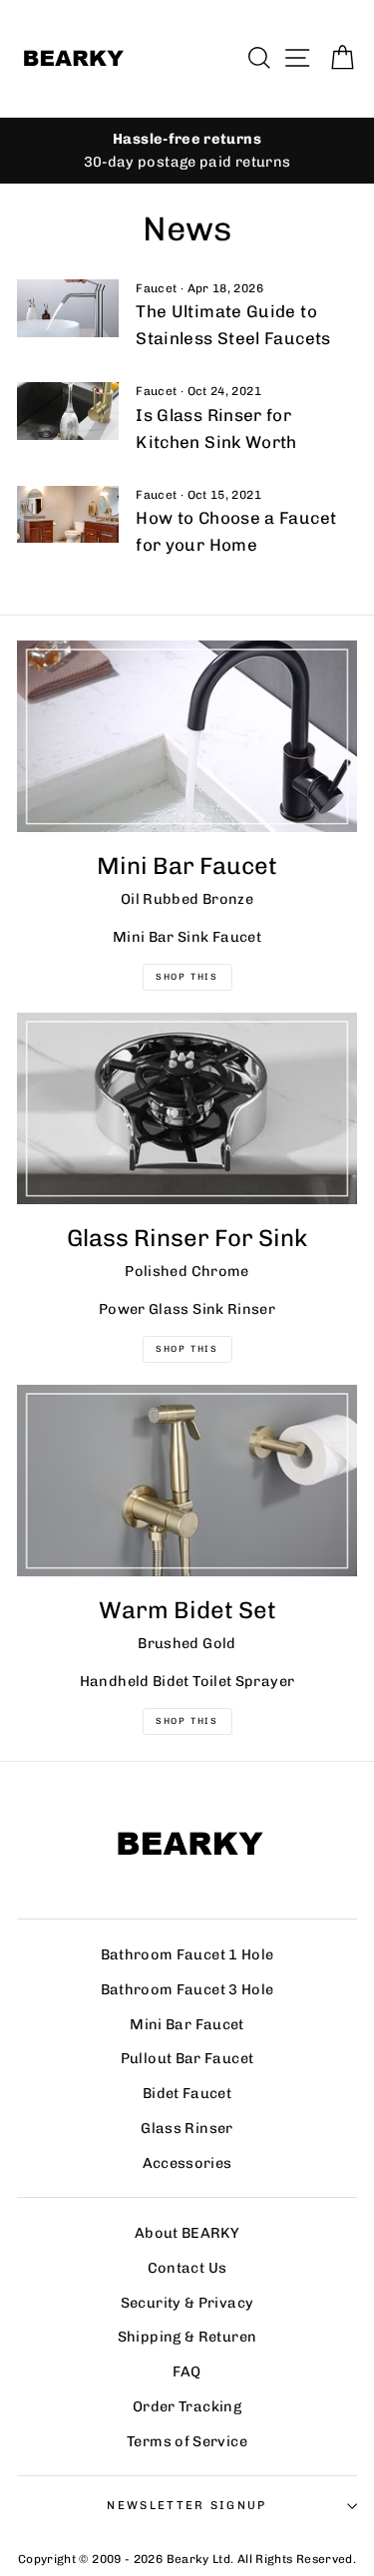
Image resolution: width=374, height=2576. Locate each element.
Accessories (187, 2163)
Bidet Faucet (187, 2093)
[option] (187, 151)
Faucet (156, 288)
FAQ (187, 2371)
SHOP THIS (187, 1349)
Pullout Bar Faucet (187, 2058)
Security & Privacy (187, 2303)
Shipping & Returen (187, 2337)
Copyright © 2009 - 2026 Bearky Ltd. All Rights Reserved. (187, 2559)
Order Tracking (187, 2406)
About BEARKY (187, 2233)
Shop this (187, 1721)
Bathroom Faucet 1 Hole (187, 1954)
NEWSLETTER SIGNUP (187, 2505)
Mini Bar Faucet (187, 2024)
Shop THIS (187, 977)
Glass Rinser (187, 2128)
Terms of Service (187, 2441)
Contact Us (187, 2268)
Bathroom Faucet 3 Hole (187, 1989)
